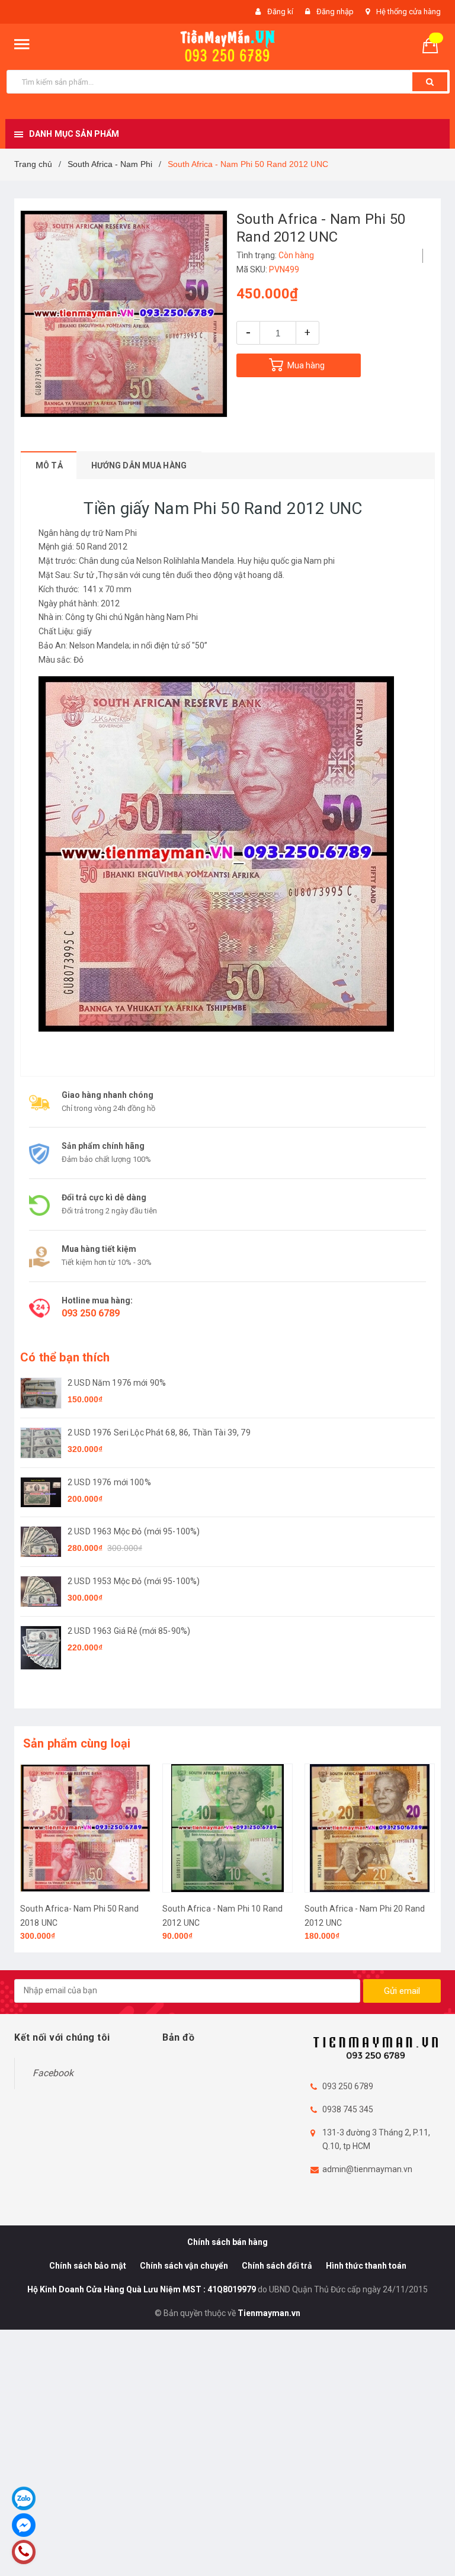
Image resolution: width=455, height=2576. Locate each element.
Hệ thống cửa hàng (408, 12)
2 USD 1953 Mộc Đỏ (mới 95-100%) (134, 1581)
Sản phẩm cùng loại (77, 1743)
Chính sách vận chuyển (184, 2266)
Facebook (53, 2073)
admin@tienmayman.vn (367, 2169)
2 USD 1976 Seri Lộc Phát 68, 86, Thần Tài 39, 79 (159, 1432)
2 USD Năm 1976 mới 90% (117, 1383)
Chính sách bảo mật (88, 2266)
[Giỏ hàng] (435, 45)
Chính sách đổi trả (277, 2266)
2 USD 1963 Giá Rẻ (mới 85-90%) (129, 1631)
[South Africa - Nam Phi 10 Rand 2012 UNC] (227, 1828)
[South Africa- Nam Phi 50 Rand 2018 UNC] (85, 1828)
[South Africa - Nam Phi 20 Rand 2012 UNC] (370, 1828)
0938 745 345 (348, 2109)
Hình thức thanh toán (366, 2266)
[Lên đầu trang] (428, 2540)
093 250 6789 (91, 1313)
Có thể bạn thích (65, 1357)
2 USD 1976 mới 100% (109, 1482)
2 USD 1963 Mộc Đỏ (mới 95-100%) (134, 1531)
